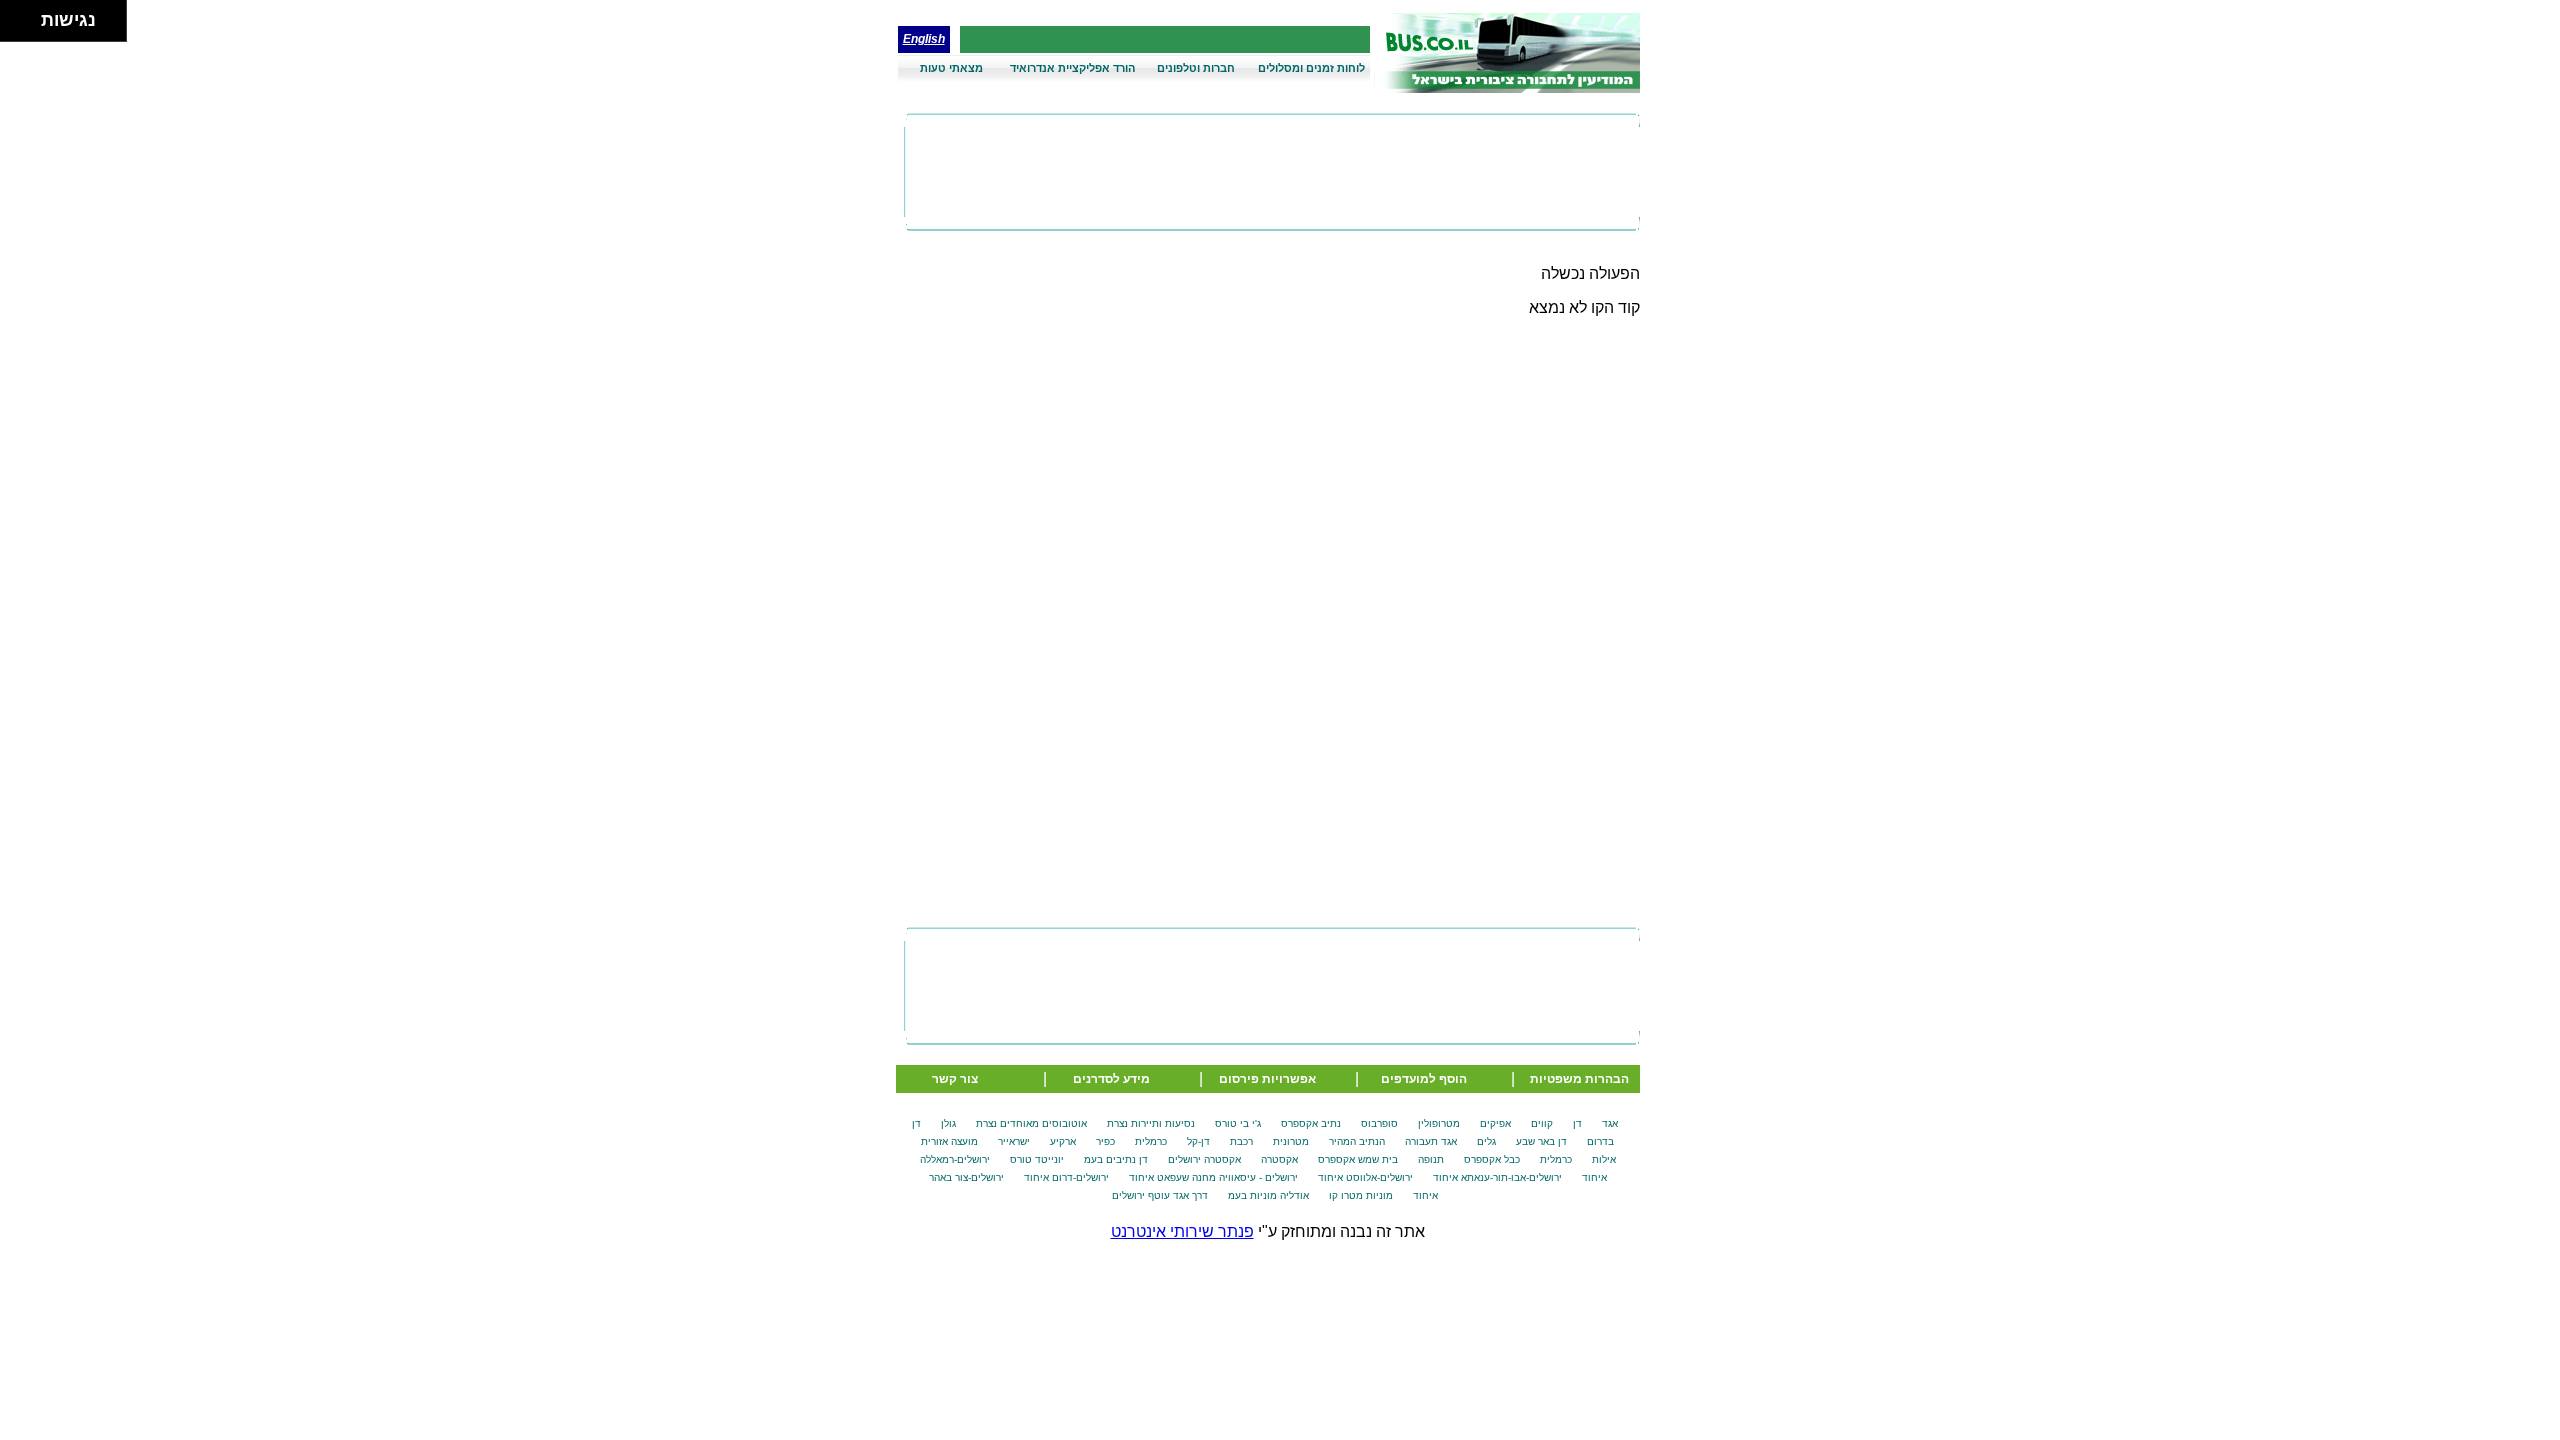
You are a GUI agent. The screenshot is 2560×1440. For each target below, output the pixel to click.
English (924, 39)
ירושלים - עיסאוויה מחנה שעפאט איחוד (1213, 1177)
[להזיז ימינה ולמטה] (26, 26)
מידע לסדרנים (1111, 1079)
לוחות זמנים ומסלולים (1311, 68)
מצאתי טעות (951, 68)
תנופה (1431, 1159)
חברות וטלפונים (1196, 68)
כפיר (1105, 1141)
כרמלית (1151, 1141)
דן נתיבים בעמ (1116, 1159)
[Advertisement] (1272, 172)
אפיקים (1495, 1123)
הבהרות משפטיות (1579, 1079)
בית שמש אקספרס (1358, 1159)
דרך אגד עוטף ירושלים (1160, 1195)
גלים (1486, 1141)
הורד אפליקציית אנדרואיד (1072, 68)
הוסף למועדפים (1424, 1079)
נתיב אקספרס (1311, 1123)
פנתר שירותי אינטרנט (1182, 1231)
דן (1577, 1123)
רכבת (1241, 1141)
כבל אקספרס (1492, 1159)
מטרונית (1291, 1141)
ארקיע (1063, 1141)
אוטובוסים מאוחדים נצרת (1031, 1123)
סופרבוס (1379, 1123)
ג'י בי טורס (1238, 1123)
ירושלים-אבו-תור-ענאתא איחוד (1497, 1177)
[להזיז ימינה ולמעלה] (26, 15)
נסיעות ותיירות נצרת (1151, 1123)
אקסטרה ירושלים (1204, 1159)
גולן (948, 1123)
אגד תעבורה (1431, 1141)
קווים (1542, 1123)
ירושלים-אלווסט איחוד (1365, 1177)
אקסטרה (1279, 1159)
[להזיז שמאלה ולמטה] (15, 26)
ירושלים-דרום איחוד (1066, 1177)
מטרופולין (1439, 1123)
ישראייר (1014, 1141)
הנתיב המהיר (1357, 1141)
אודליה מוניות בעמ (1268, 1195)
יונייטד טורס (1037, 1159)
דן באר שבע (1541, 1141)
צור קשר (955, 1079)
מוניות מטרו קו (1361, 1195)
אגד (1610, 1123)
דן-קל (1198, 1141)
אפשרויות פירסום (1267, 1079)
